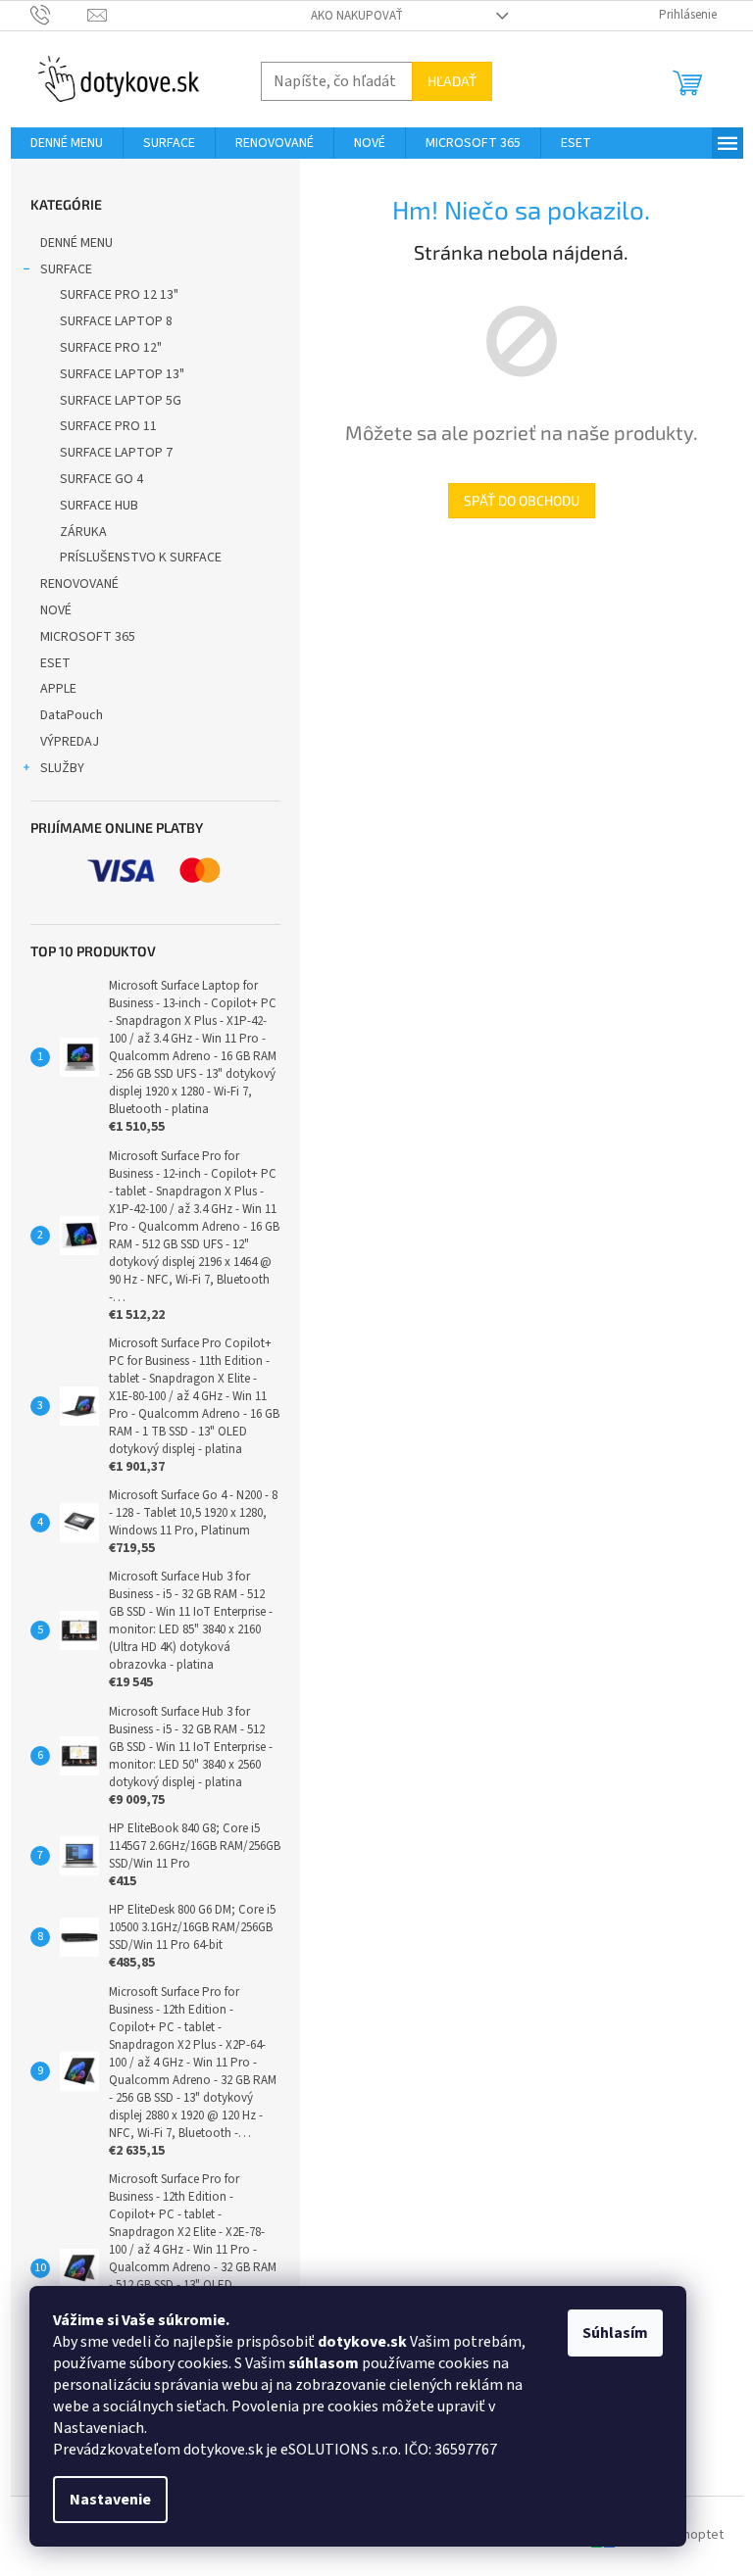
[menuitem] (67, 143)
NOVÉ (56, 610)
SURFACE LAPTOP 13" (122, 374)
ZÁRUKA (83, 532)
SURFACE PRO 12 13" (119, 295)
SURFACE (66, 269)
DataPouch (72, 715)
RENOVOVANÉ (79, 584)
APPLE (58, 689)
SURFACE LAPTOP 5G (121, 401)
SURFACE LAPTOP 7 (116, 453)
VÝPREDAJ (70, 742)
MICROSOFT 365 (88, 637)
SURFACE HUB (99, 506)
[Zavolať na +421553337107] (59, 15)
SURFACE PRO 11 (108, 426)
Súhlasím (615, 2333)
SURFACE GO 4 (101, 479)
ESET (55, 663)
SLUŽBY (62, 768)
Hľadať (452, 81)
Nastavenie (110, 2500)
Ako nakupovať (357, 16)
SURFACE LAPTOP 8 (116, 321)
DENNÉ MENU (76, 243)
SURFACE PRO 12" (111, 348)
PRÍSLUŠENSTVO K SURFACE (141, 558)
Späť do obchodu (522, 500)
